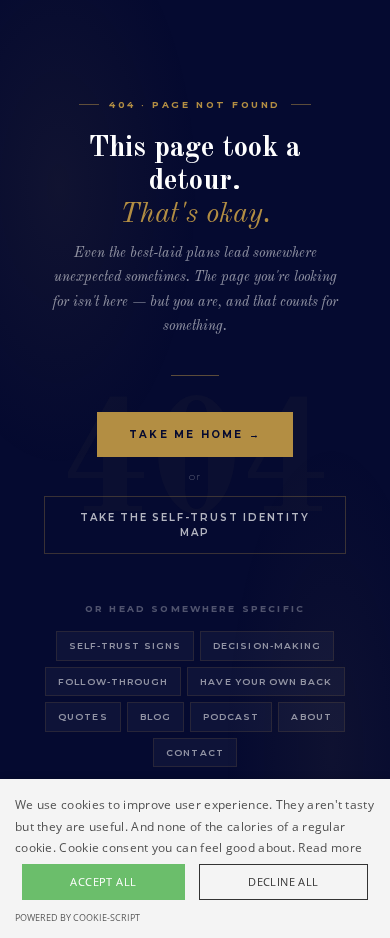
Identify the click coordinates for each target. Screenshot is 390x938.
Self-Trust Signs (125, 645)
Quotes (82, 716)
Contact (195, 752)
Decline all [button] (283, 881)
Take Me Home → (195, 434)
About (311, 716)
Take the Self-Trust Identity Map (194, 525)
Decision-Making (267, 645)
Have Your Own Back (265, 681)
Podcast (231, 716)
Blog (155, 716)
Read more (330, 847)
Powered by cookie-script (77, 917)
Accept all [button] (103, 881)
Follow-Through (113, 681)
